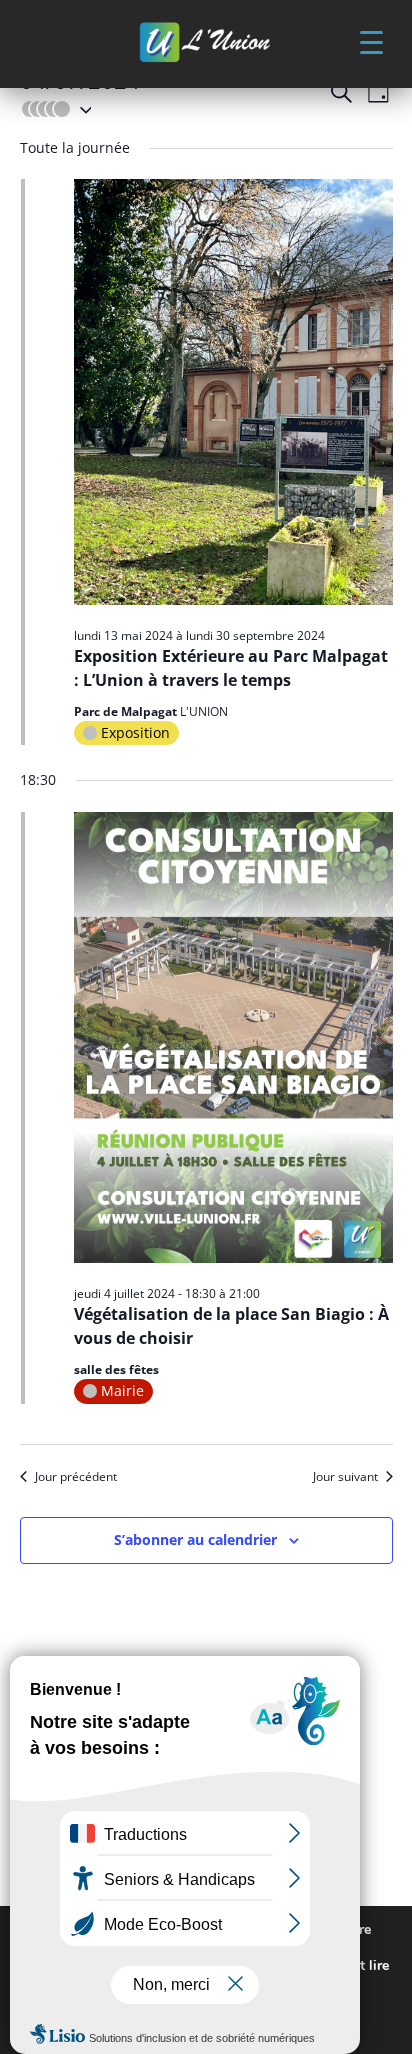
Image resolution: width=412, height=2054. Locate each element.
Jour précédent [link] (76, 1477)
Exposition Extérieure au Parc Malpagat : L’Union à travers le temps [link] (231, 668)
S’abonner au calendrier (195, 1539)
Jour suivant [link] (345, 1477)
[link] (206, 44)
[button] (371, 41)
